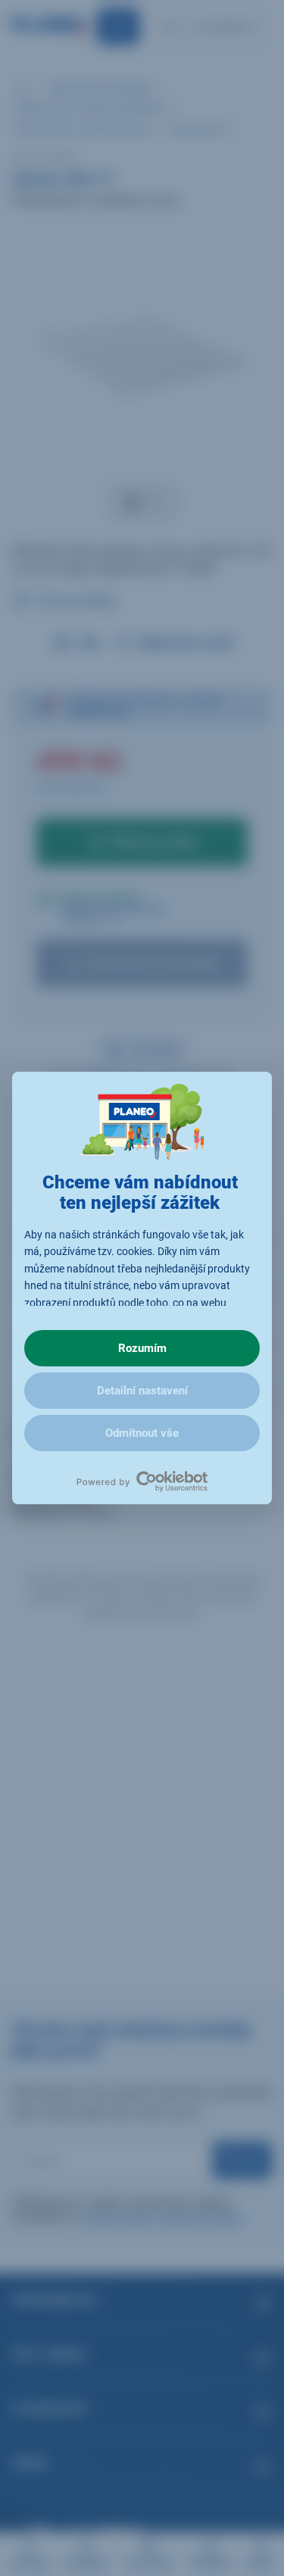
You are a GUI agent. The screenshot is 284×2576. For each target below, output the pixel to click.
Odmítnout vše (142, 1433)
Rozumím (142, 1348)
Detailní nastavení (142, 1391)
